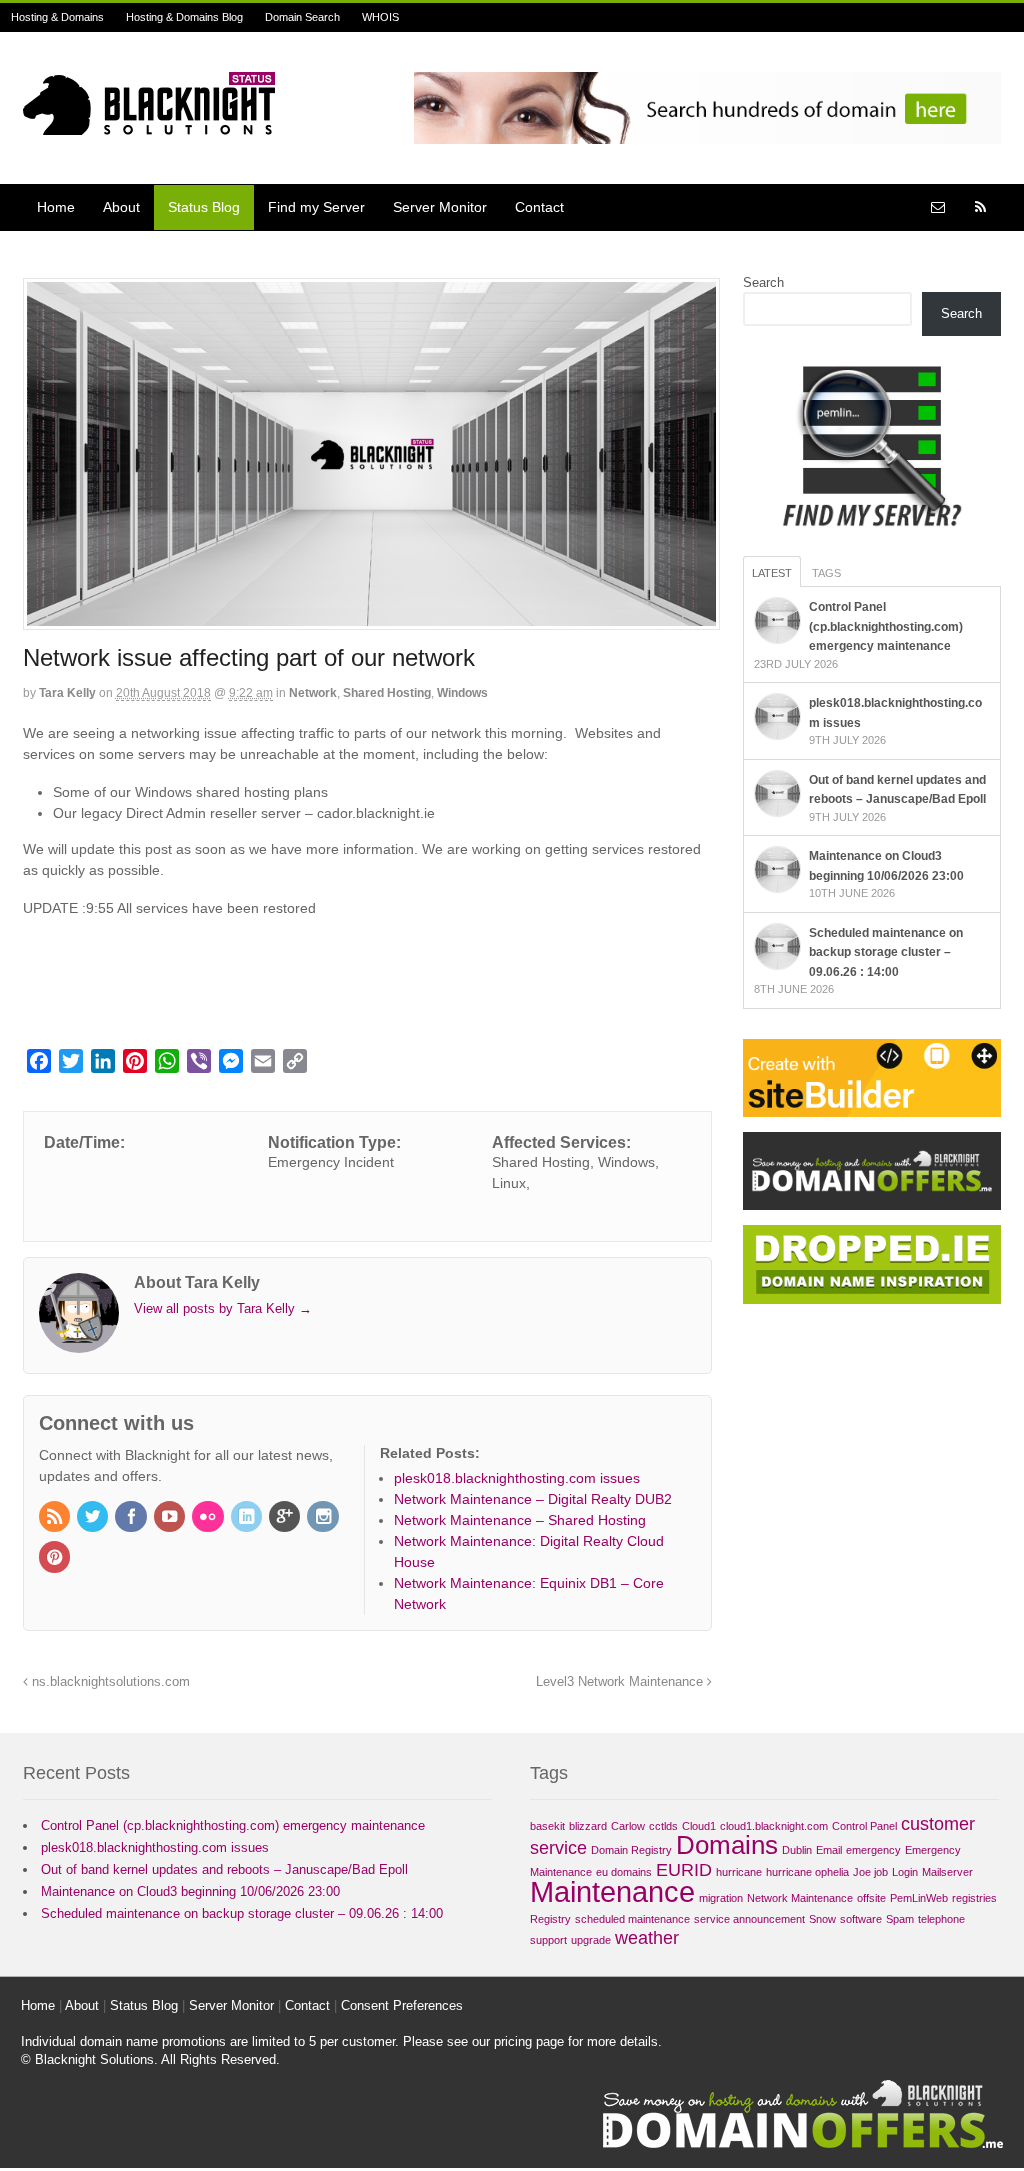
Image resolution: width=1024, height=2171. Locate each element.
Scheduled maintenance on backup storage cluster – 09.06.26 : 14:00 (886, 952)
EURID (684, 1870)
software (861, 1919)
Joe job (870, 1872)
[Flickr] (209, 1518)
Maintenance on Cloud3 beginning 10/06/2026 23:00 (190, 1891)
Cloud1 (699, 1826)
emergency (873, 1850)
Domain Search (302, 17)
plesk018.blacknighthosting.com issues (155, 1847)
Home (56, 207)
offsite (871, 1898)
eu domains (624, 1872)
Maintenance (612, 1891)
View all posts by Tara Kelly (223, 1308)
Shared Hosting (387, 693)
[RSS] (56, 1518)
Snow (822, 1919)
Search (763, 282)
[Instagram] (324, 1518)
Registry (550, 1919)
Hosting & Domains (57, 17)
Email (829, 1850)
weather (647, 1938)
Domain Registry (631, 1850)
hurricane (739, 1872)
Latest (772, 573)
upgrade (591, 1940)
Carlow (628, 1826)
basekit (547, 1826)
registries (974, 1898)
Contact (539, 207)
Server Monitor (440, 207)
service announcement (749, 1919)
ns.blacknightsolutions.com (109, 1682)
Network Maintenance (800, 1898)
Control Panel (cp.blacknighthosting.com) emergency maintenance (886, 626)
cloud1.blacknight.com (774, 1826)
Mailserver (947, 1872)
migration (721, 1898)
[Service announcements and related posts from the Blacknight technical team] (149, 124)
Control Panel (864, 1826)
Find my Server (316, 207)
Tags (826, 573)
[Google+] (286, 1518)
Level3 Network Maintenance (621, 1682)
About (121, 207)
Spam (900, 1919)
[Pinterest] (56, 1559)
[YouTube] (171, 1518)
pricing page (529, 2041)
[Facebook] (132, 1518)
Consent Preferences (402, 2005)
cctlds (663, 1826)
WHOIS (380, 17)
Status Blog (204, 207)
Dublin (797, 1850)
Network (313, 693)
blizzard (588, 1826)
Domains (727, 1845)
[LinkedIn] (248, 1518)
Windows (462, 693)
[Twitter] (94, 1518)
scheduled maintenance (632, 1919)
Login (905, 1872)
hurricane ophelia (807, 1872)
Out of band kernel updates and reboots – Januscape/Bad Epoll (224, 1869)
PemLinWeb (919, 1898)
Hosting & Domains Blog (184, 17)
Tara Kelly (67, 693)
